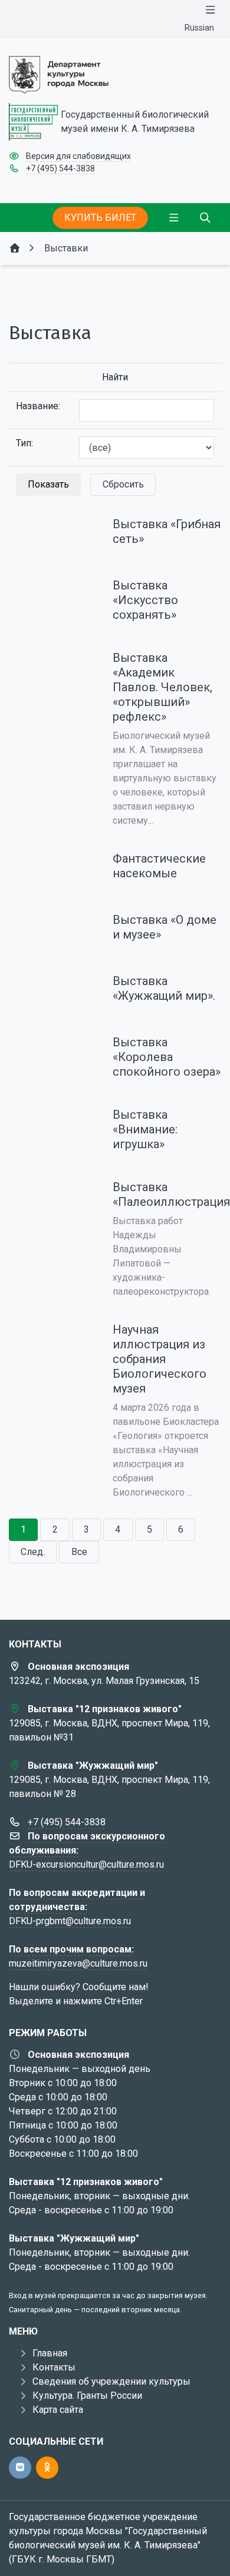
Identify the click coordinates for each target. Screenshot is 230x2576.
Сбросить (123, 484)
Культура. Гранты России (87, 2396)
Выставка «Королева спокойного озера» (167, 1057)
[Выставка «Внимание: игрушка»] (51, 1124)
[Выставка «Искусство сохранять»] (51, 595)
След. (33, 1552)
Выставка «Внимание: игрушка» (145, 1129)
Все (79, 1552)
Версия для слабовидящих (78, 156)
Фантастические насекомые (159, 866)
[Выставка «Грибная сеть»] (51, 533)
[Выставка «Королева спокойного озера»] (51, 1052)
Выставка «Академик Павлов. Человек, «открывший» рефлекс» (162, 687)
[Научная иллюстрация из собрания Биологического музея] (51, 1339)
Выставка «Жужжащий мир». (164, 988)
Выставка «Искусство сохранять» (145, 600)
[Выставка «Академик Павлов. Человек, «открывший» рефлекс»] (51, 667)
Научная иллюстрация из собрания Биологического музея (160, 1359)
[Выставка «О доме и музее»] (51, 929)
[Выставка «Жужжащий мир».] (51, 990)
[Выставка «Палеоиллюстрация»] (51, 1196)
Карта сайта (58, 2410)
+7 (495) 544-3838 (60, 168)
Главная (50, 2353)
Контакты (54, 2367)
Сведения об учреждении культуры (111, 2381)
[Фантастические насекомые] (51, 868)
